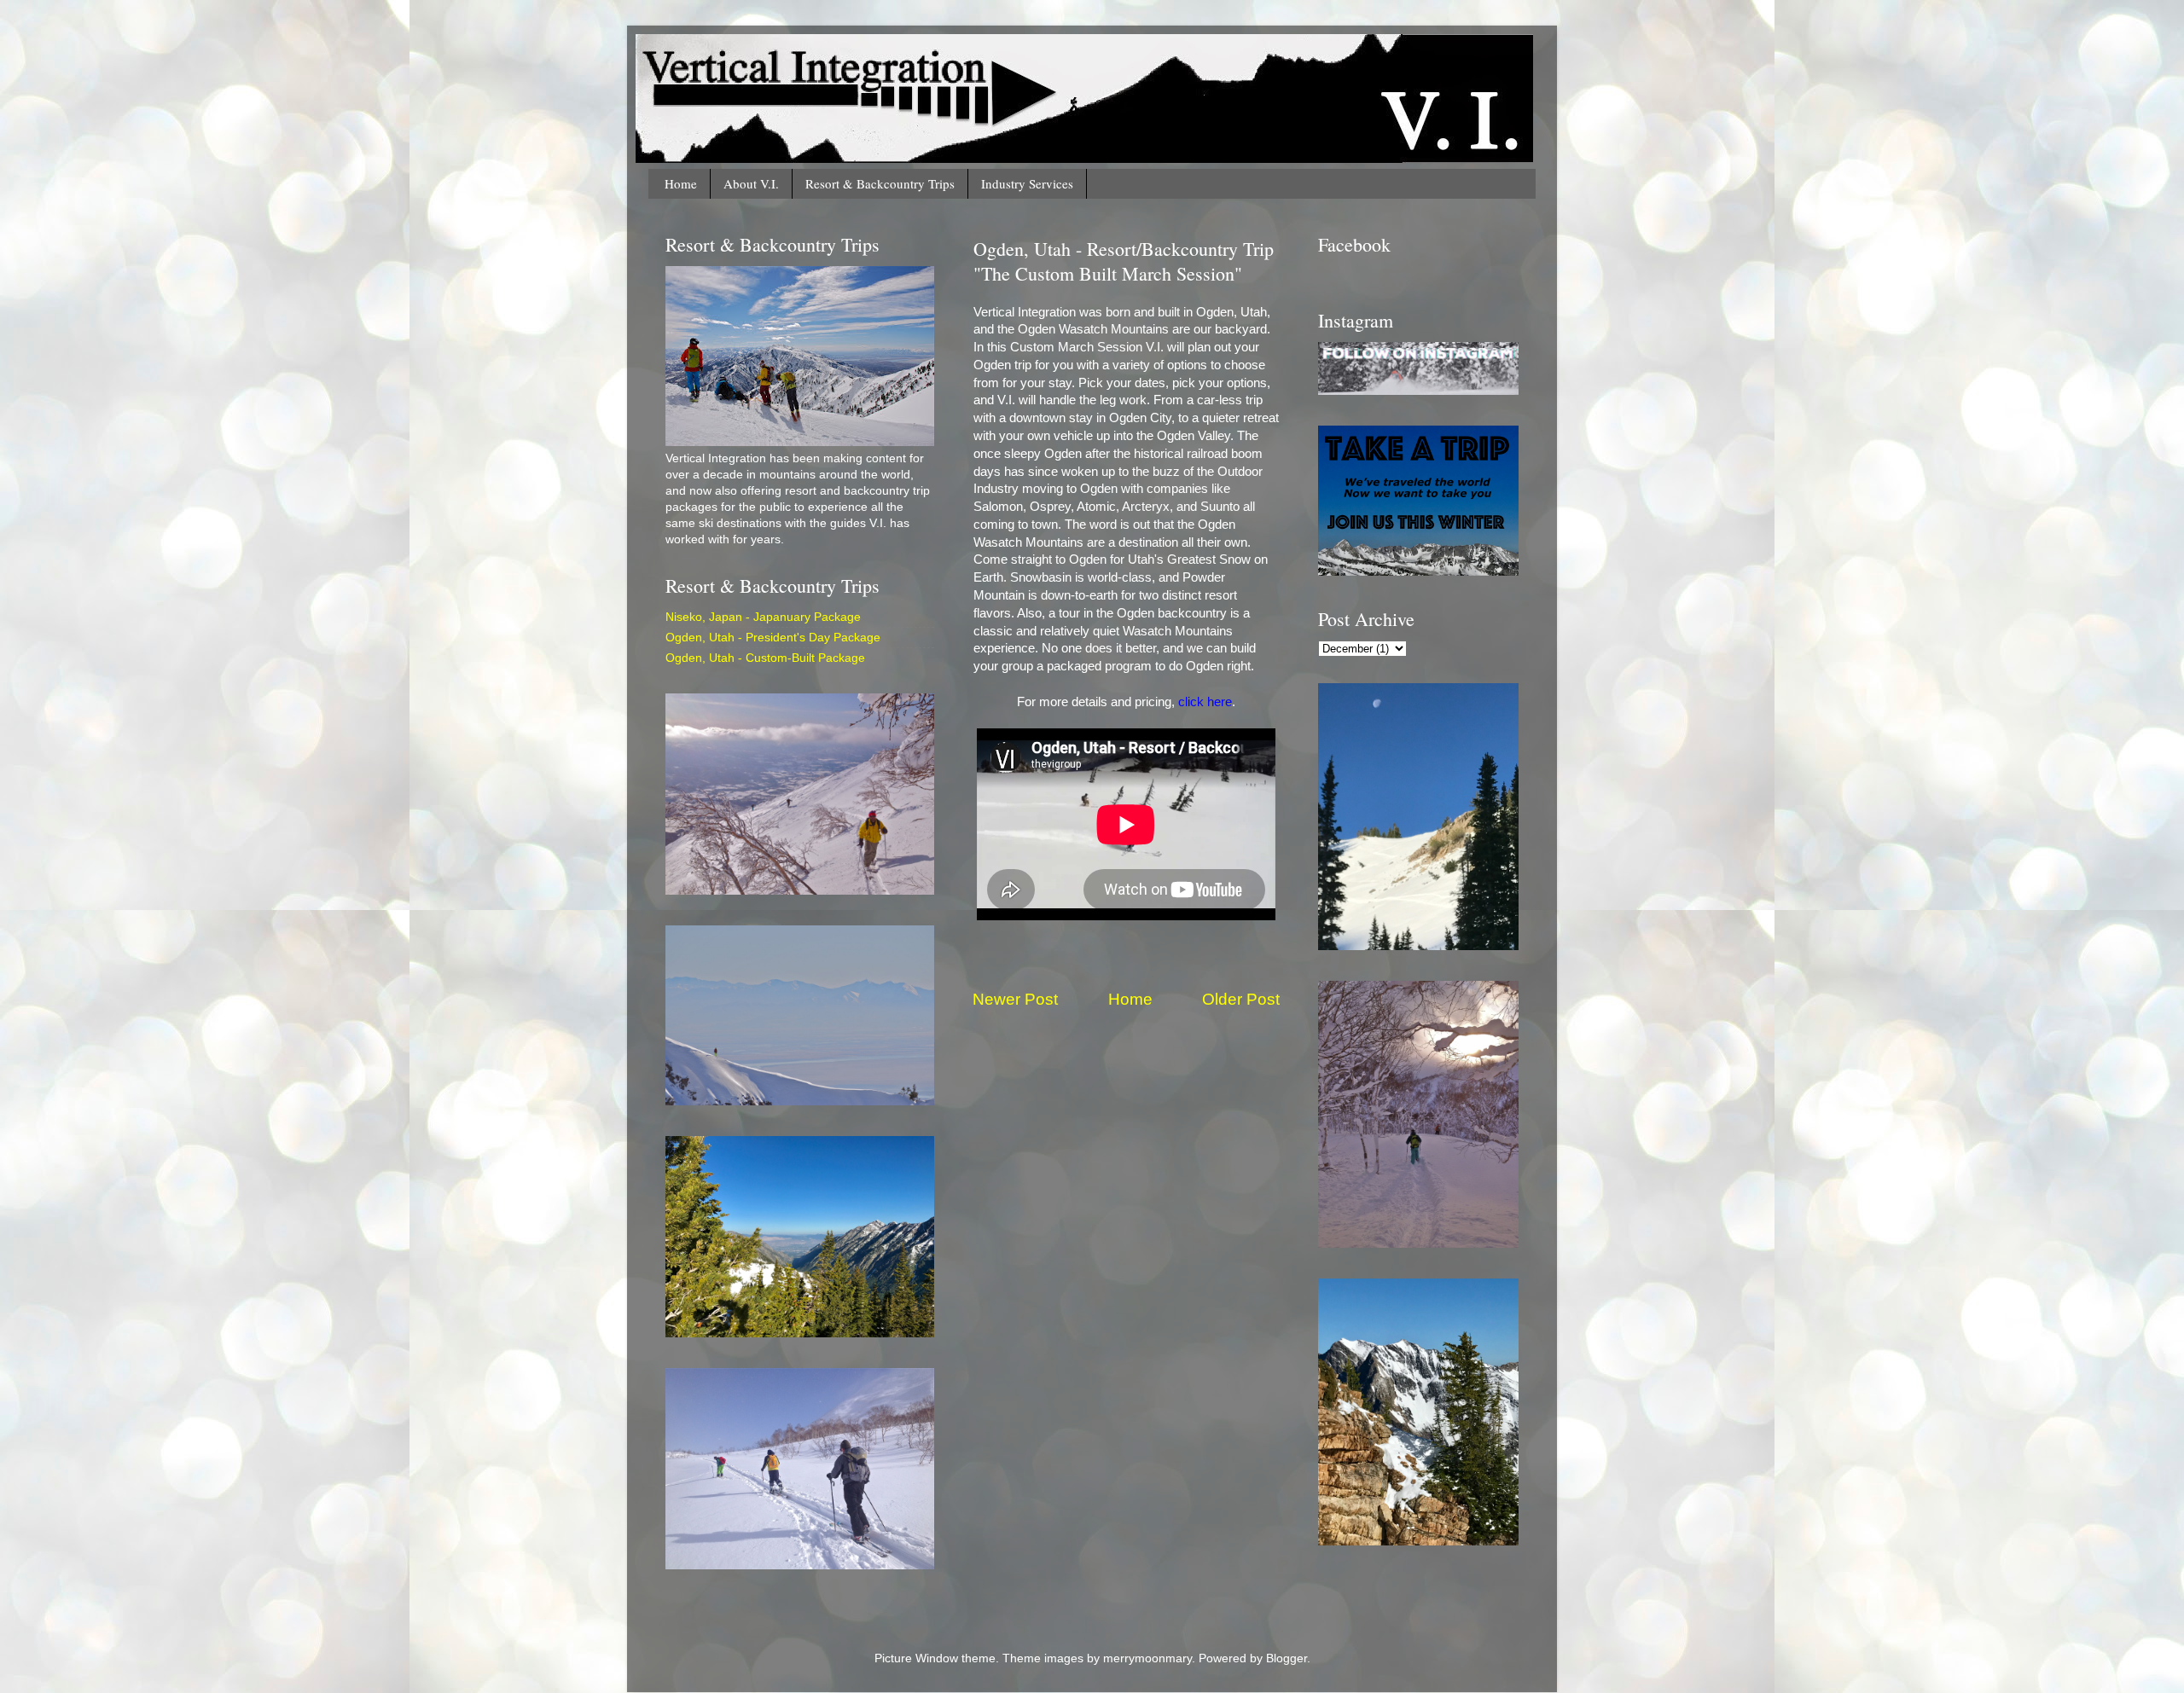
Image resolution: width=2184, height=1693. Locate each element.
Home (681, 183)
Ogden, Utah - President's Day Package (773, 638)
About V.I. (751, 183)
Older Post (1241, 999)
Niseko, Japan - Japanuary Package (763, 617)
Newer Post (1015, 999)
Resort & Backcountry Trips (880, 183)
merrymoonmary (1147, 1658)
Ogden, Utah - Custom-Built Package (765, 658)
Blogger (1287, 1658)
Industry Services (1027, 183)
